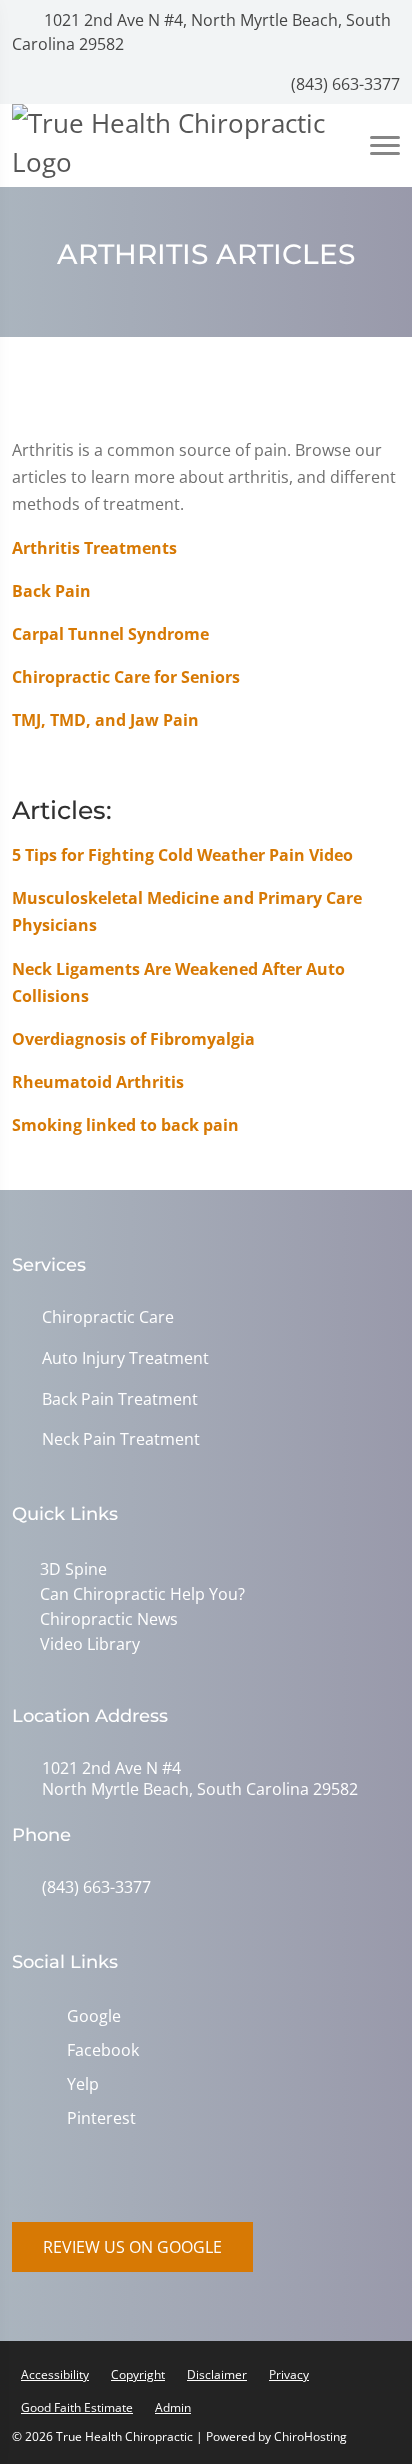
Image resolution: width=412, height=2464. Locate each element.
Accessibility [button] (55, 2374)
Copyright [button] (138, 2374)
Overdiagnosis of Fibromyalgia (133, 1039)
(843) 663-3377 (343, 84)
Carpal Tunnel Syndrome (110, 634)
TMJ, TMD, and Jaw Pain (105, 720)
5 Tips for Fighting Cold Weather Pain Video (182, 855)
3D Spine (73, 1569)
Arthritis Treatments (94, 548)
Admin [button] (173, 2407)
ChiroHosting (310, 2436)
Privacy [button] (289, 2374)
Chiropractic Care (108, 1317)
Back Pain (51, 591)
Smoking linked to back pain (125, 1125)
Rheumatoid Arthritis (98, 1082)
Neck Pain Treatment (121, 1439)
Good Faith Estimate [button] (77, 2407)
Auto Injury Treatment (125, 1358)
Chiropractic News (109, 1619)
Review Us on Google (132, 2247)
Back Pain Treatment (120, 1399)
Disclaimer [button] (217, 2374)
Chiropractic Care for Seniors (126, 677)
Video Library (90, 1644)
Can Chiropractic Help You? (142, 1594)
